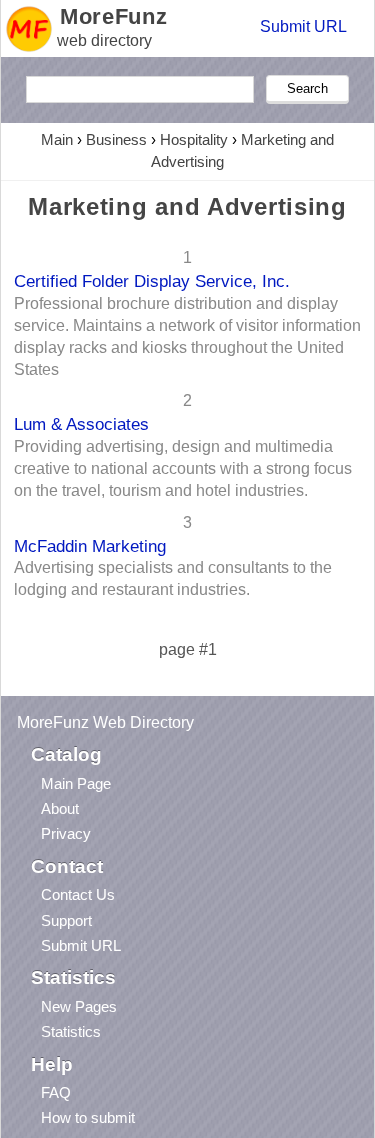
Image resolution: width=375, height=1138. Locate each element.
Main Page (76, 783)
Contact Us (78, 894)
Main (57, 139)
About (60, 808)
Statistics (71, 1031)
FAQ (56, 1092)
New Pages (79, 1006)
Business (116, 139)
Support (66, 920)
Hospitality (194, 139)
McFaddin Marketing (90, 546)
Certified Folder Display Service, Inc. (152, 281)
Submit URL (303, 26)
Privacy (66, 833)
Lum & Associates (81, 424)
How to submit (88, 1117)
